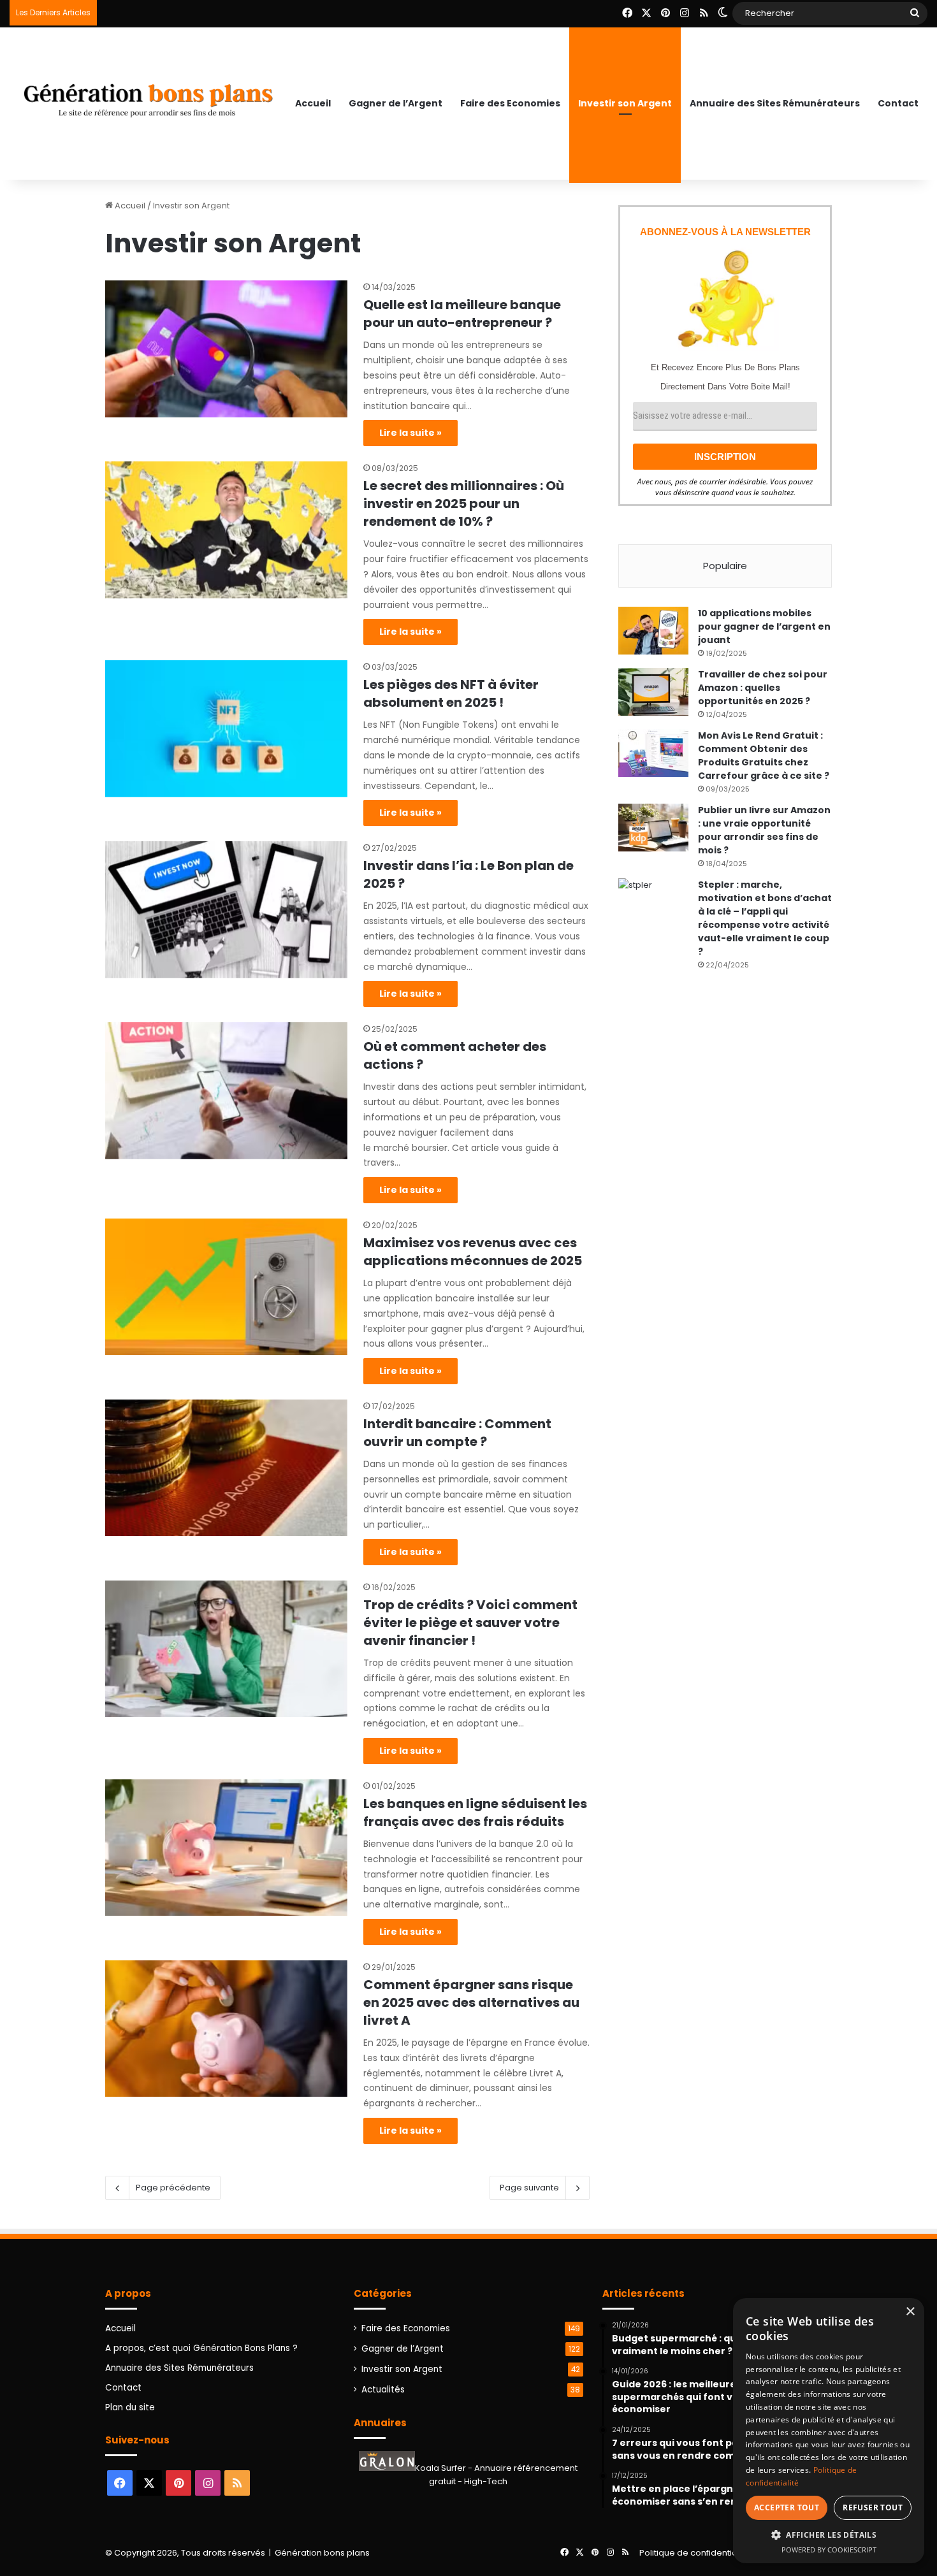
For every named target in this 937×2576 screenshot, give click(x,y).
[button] (829, 2535)
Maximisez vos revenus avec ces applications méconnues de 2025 (473, 1252)
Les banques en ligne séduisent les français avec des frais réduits (475, 1813)
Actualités (383, 2390)
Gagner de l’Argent (396, 103)
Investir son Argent (625, 103)
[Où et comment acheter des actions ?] (226, 1090)
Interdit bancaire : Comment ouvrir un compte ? (457, 1433)
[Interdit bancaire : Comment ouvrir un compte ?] (226, 1468)
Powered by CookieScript (829, 2550)
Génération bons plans (322, 2553)
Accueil (313, 103)
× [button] (910, 2312)
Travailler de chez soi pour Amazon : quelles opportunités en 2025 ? (763, 688)
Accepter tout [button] (787, 2507)
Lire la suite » (410, 433)
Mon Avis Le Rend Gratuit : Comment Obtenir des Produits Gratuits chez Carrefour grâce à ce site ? (764, 756)
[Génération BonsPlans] (148, 95)
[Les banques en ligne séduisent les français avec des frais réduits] (226, 1848)
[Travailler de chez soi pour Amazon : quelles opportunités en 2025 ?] (653, 692)
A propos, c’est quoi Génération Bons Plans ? (201, 2348)
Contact (898, 103)
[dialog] (829, 2431)
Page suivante (529, 2188)
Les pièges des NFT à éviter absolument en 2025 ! (451, 693)
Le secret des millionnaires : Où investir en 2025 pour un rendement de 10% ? (464, 503)
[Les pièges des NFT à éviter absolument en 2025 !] (226, 728)
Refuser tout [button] (873, 2507)
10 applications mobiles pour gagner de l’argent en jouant (764, 626)
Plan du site (130, 2407)
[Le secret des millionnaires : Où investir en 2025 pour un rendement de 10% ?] (226, 530)
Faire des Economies (510, 103)
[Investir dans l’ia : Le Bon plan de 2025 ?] (226, 909)
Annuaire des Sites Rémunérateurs (775, 103)
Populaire (725, 566)
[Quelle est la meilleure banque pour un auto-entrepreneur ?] (226, 349)
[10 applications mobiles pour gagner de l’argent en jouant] (653, 631)
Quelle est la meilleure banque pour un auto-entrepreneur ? (462, 314)
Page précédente (173, 2188)
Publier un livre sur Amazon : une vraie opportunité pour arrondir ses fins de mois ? (764, 830)
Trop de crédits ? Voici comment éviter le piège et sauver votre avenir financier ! (470, 1623)
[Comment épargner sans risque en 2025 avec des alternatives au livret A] (226, 2029)
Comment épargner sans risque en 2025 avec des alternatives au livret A (471, 2002)
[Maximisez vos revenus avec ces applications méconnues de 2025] (226, 1287)
